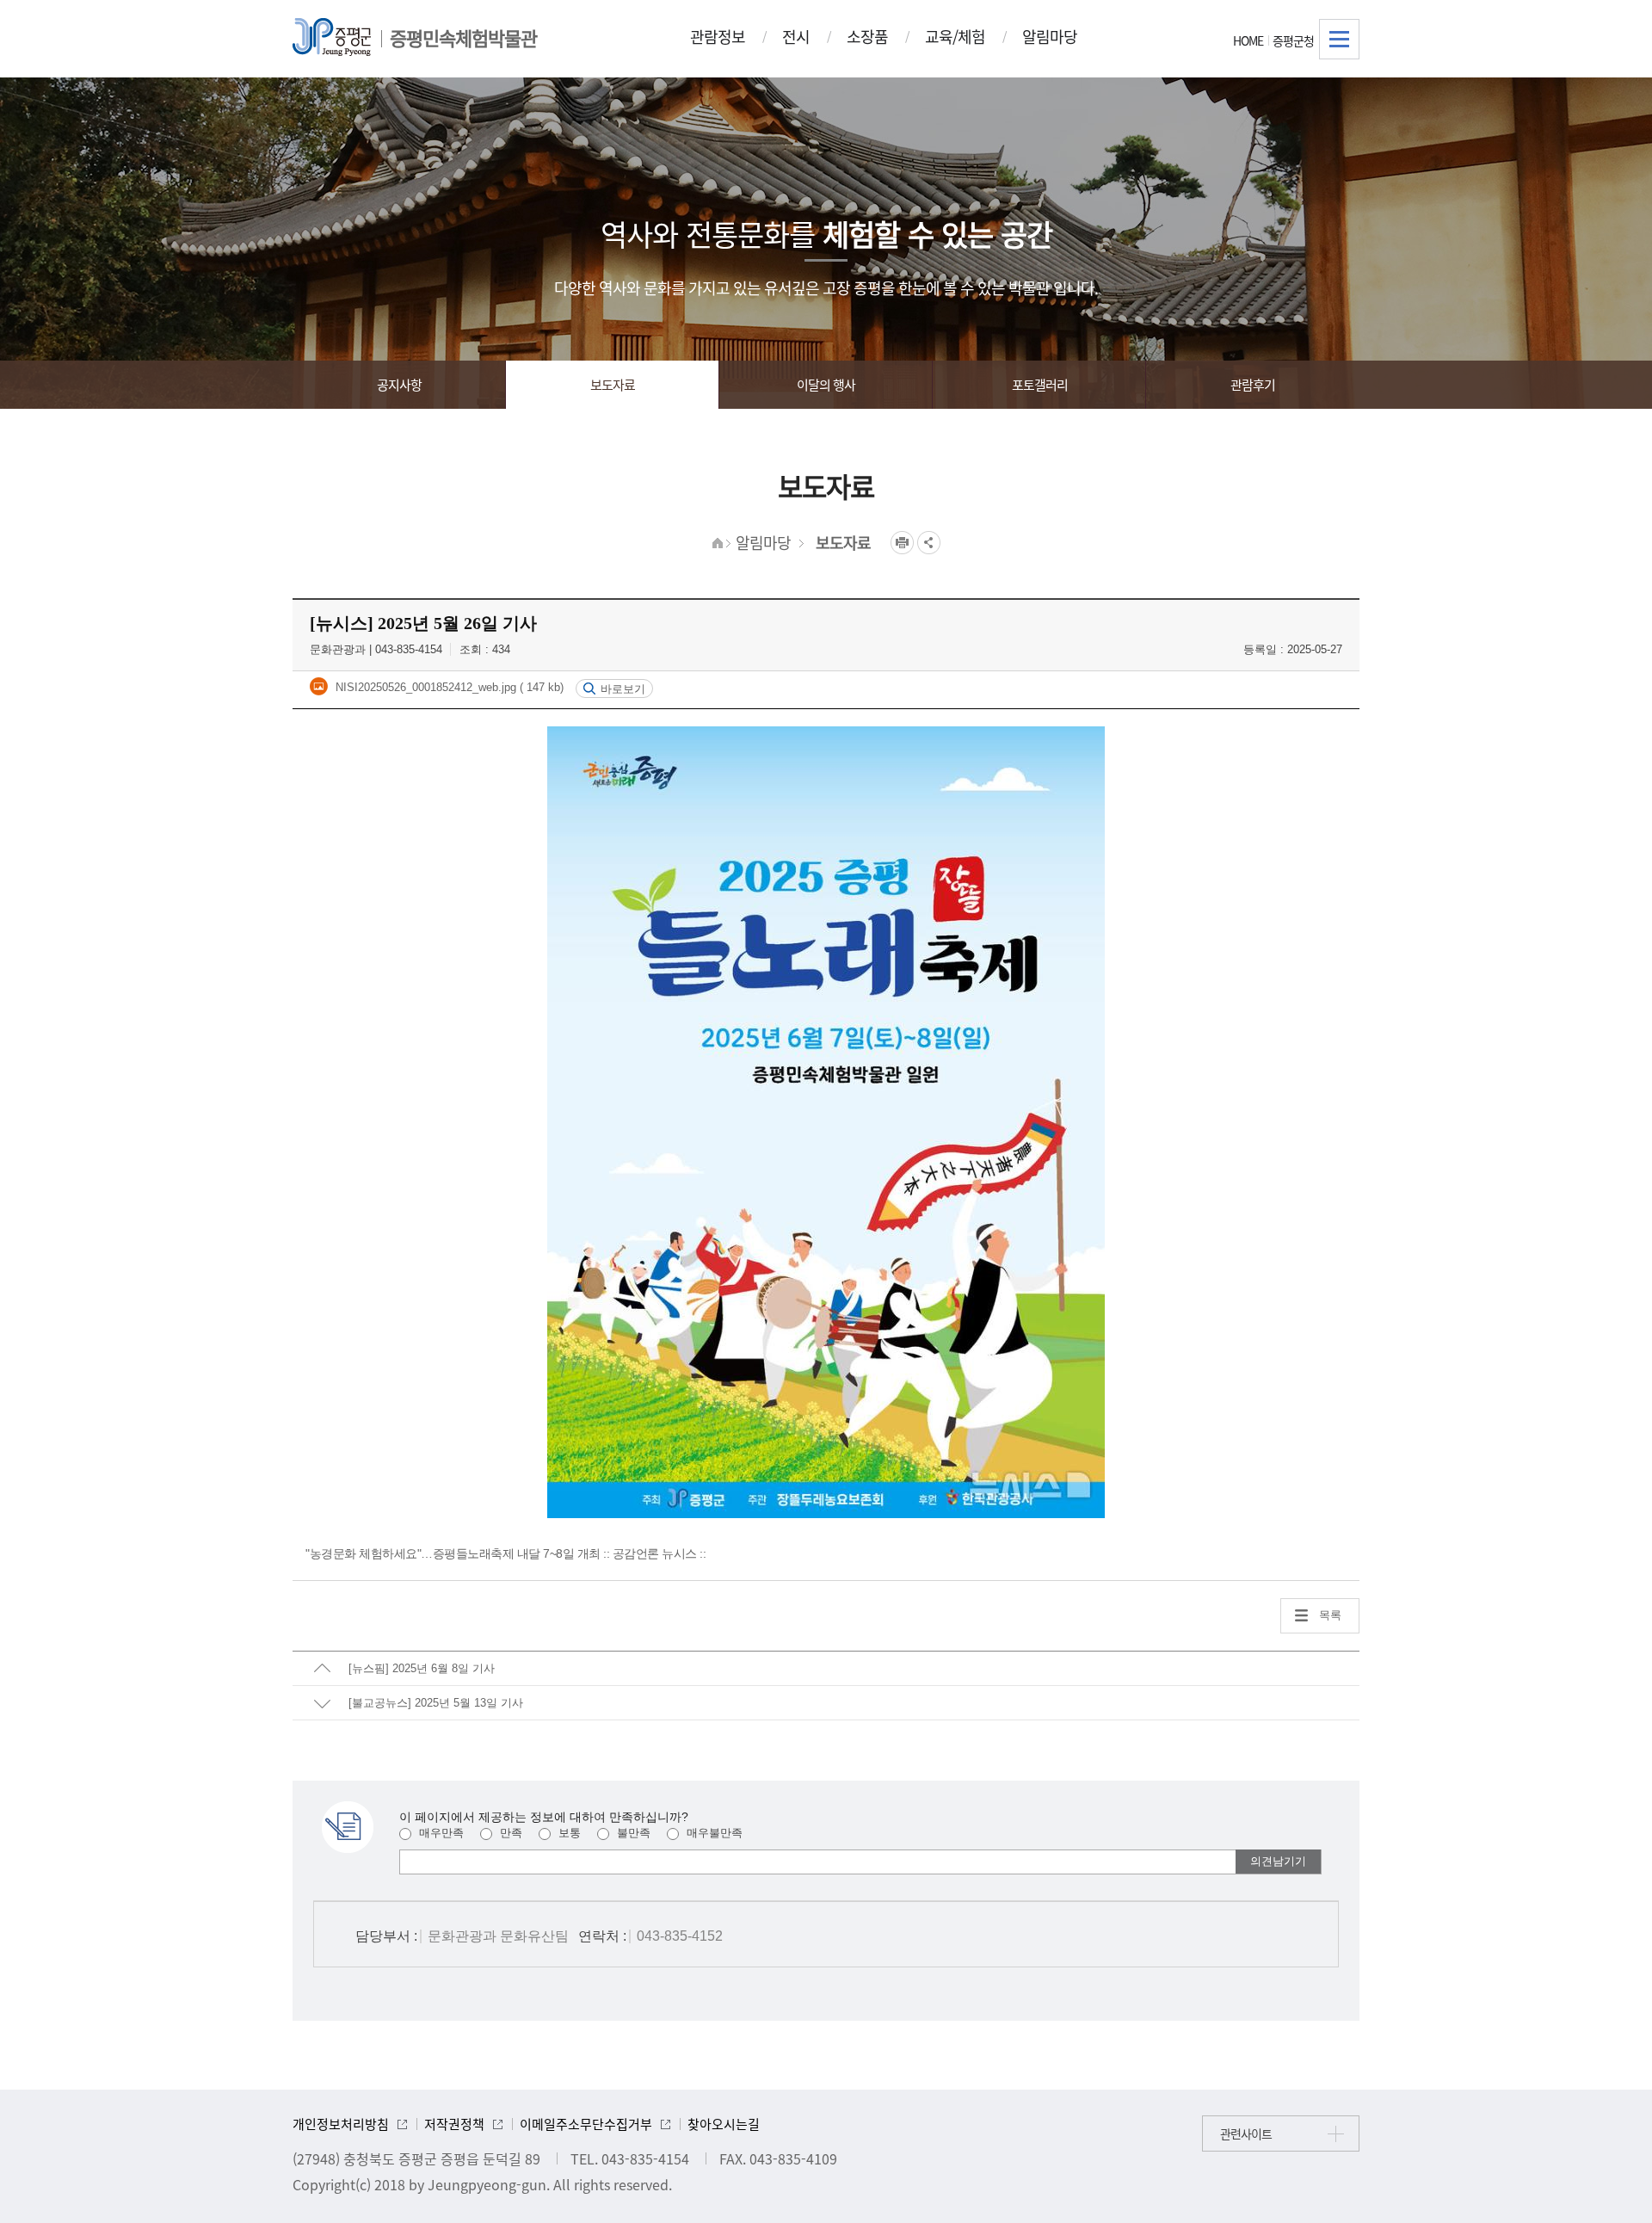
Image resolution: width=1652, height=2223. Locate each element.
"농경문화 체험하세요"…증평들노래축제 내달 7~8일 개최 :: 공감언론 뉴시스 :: (505, 1553)
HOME (1248, 40)
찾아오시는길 (724, 2124)
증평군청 (1293, 40)
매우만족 (440, 1833)
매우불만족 (713, 1833)
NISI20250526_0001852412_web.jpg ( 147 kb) (448, 687)
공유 (929, 543)
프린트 (902, 543)
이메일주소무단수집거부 (586, 2124)
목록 (1330, 1615)
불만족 (632, 1833)
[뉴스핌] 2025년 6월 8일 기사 (422, 1668)
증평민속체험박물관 (463, 37)
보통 (568, 1833)
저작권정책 (454, 2124)
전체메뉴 (1339, 39)
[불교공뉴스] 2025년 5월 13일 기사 (436, 1703)
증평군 (332, 37)
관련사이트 (1246, 2133)
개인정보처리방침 (341, 2124)
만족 (509, 1833)
